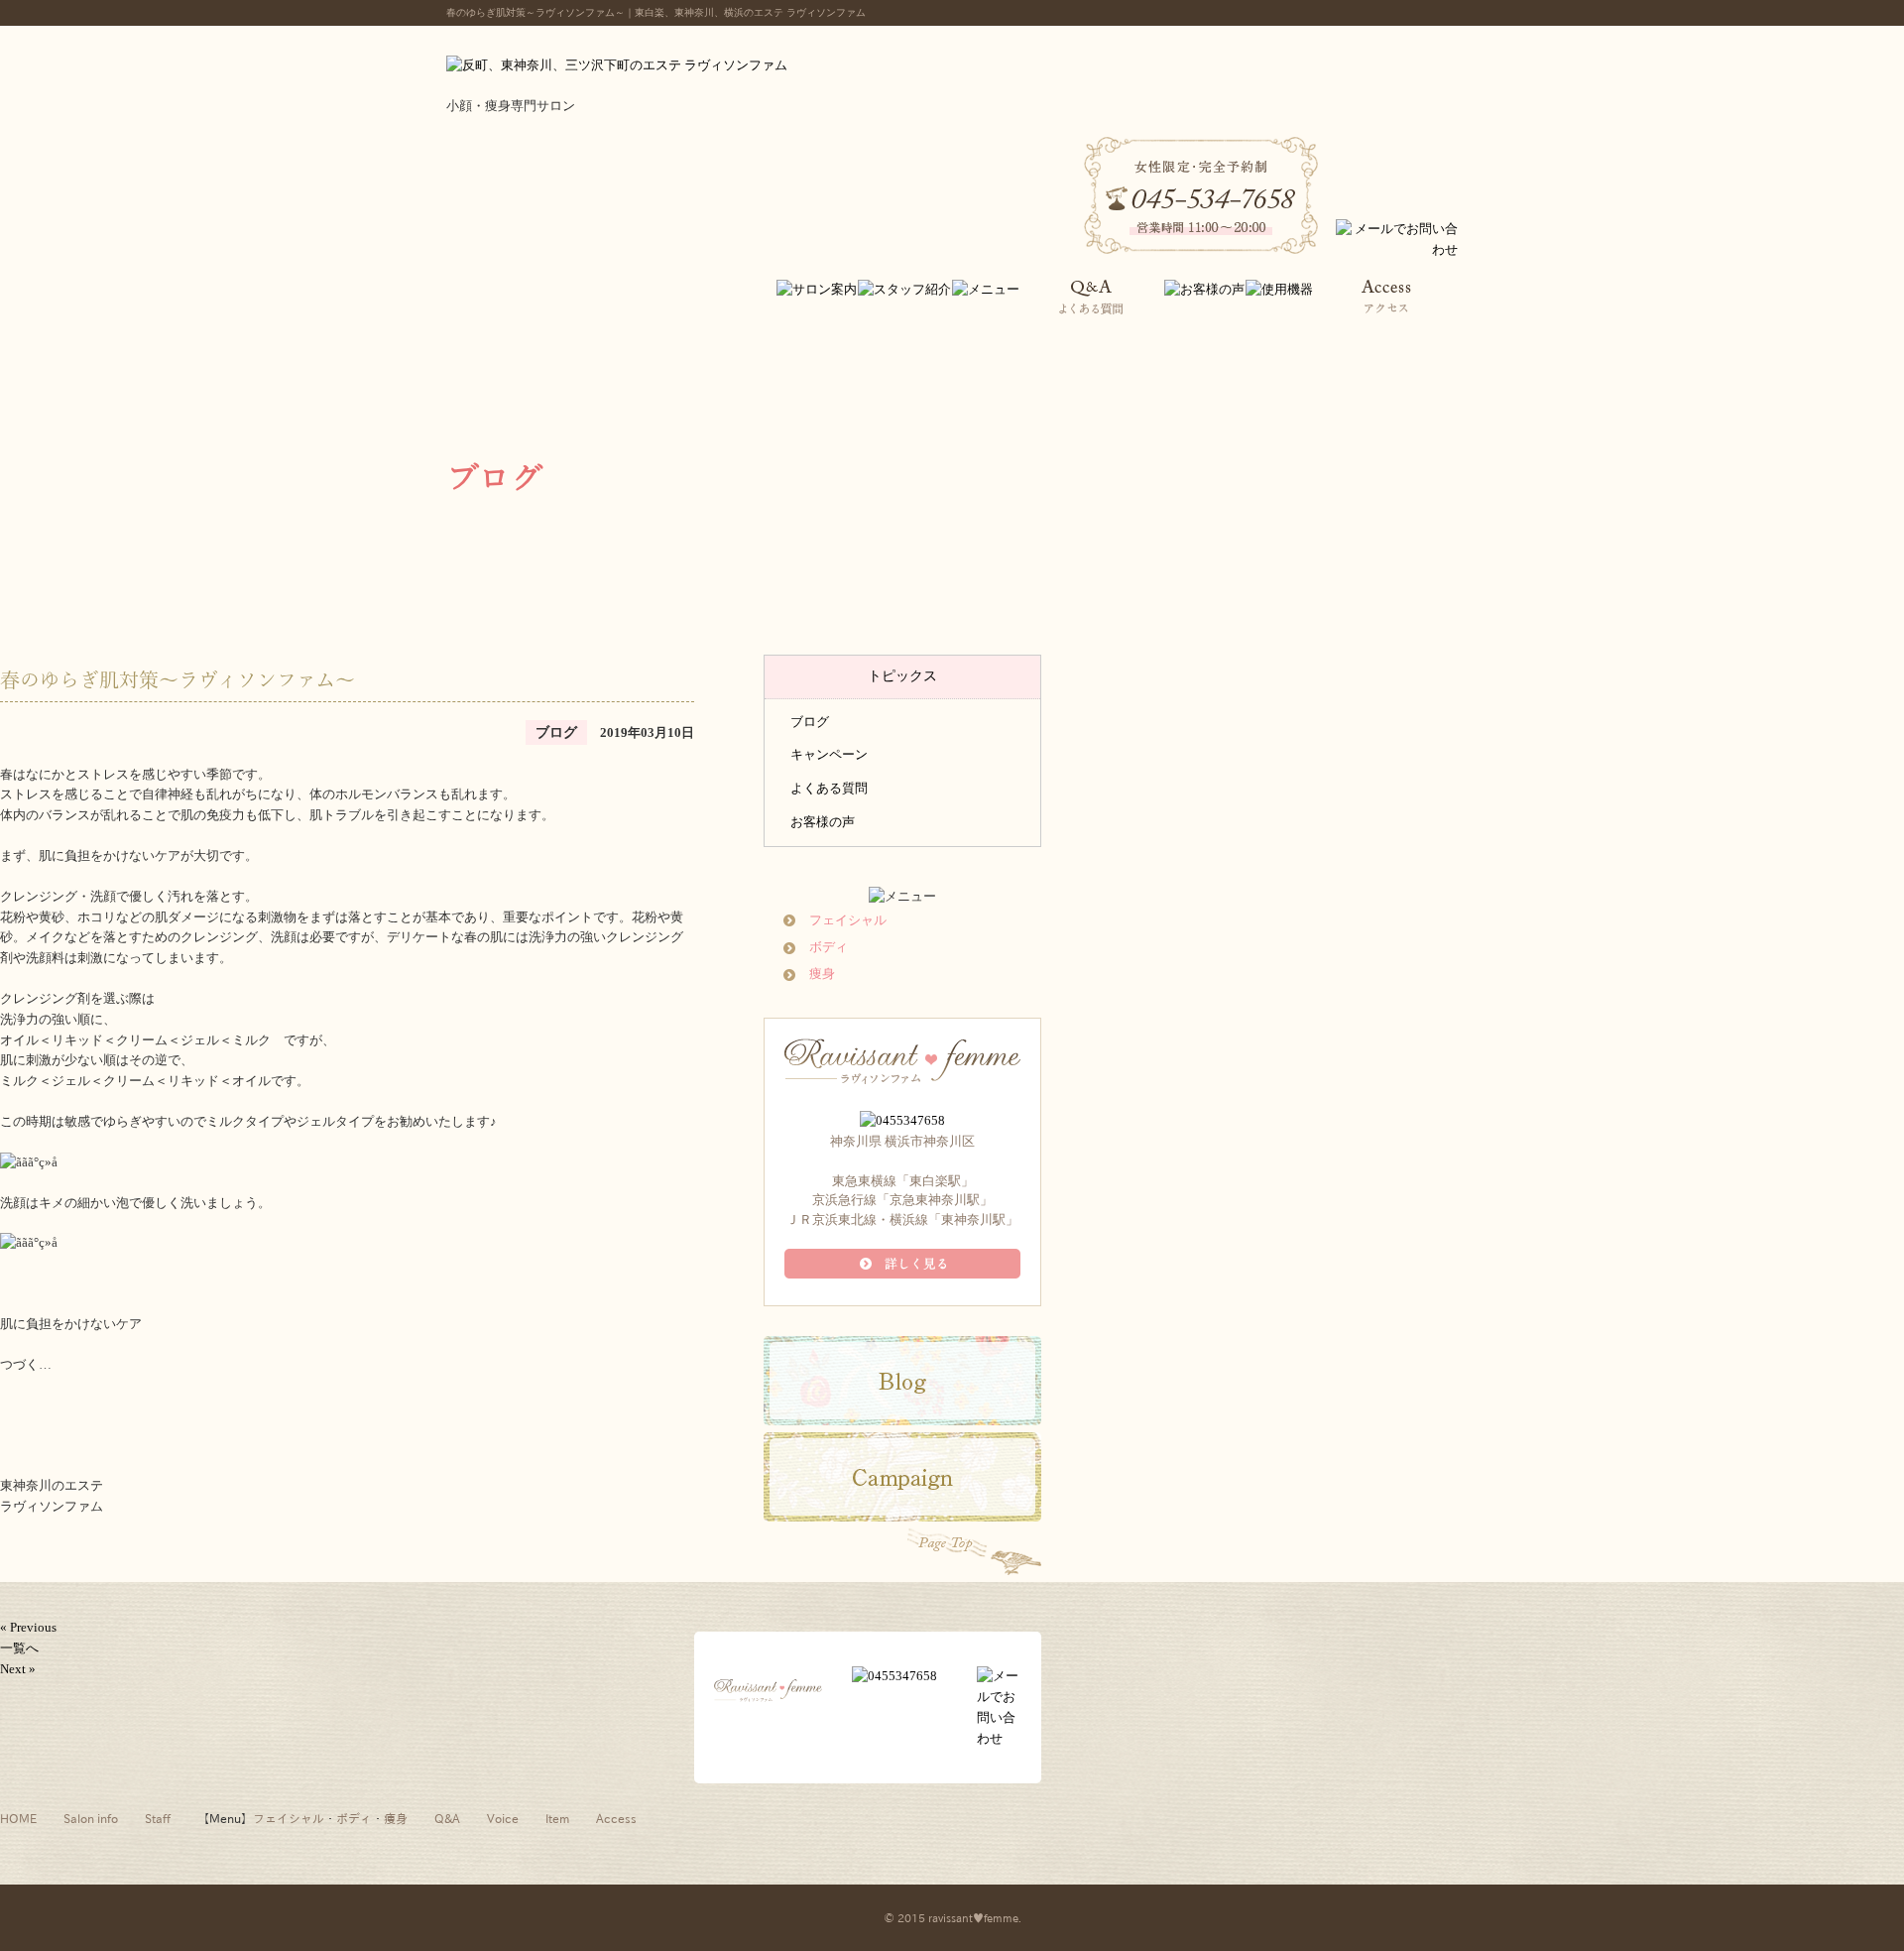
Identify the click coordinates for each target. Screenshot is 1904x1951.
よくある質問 (829, 788)
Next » (18, 1669)
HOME (18, 1818)
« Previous (28, 1627)
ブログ (810, 722)
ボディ (829, 947)
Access (616, 1818)
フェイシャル (848, 920)
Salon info (91, 1818)
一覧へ (19, 1648)
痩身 (822, 974)
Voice (503, 1818)
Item (557, 1818)
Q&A (447, 1818)
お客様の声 (823, 822)
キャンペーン (829, 754)
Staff (158, 1818)
